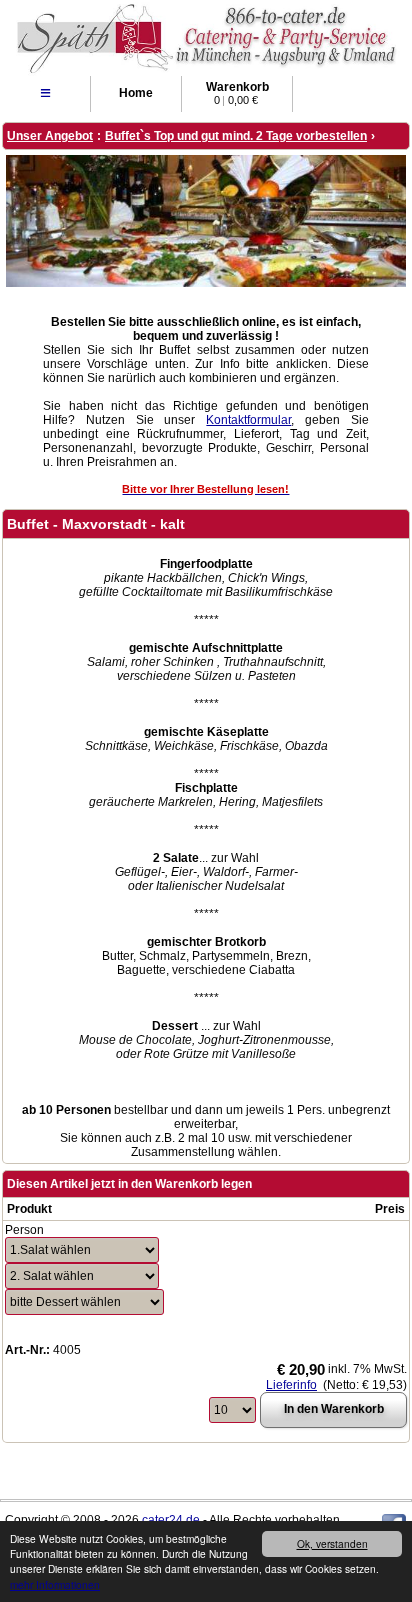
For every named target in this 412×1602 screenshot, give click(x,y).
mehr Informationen (55, 1584)
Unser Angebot (50, 136)
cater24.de (171, 1520)
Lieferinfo (291, 1385)
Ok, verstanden (332, 1543)
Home (136, 93)
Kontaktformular (248, 420)
